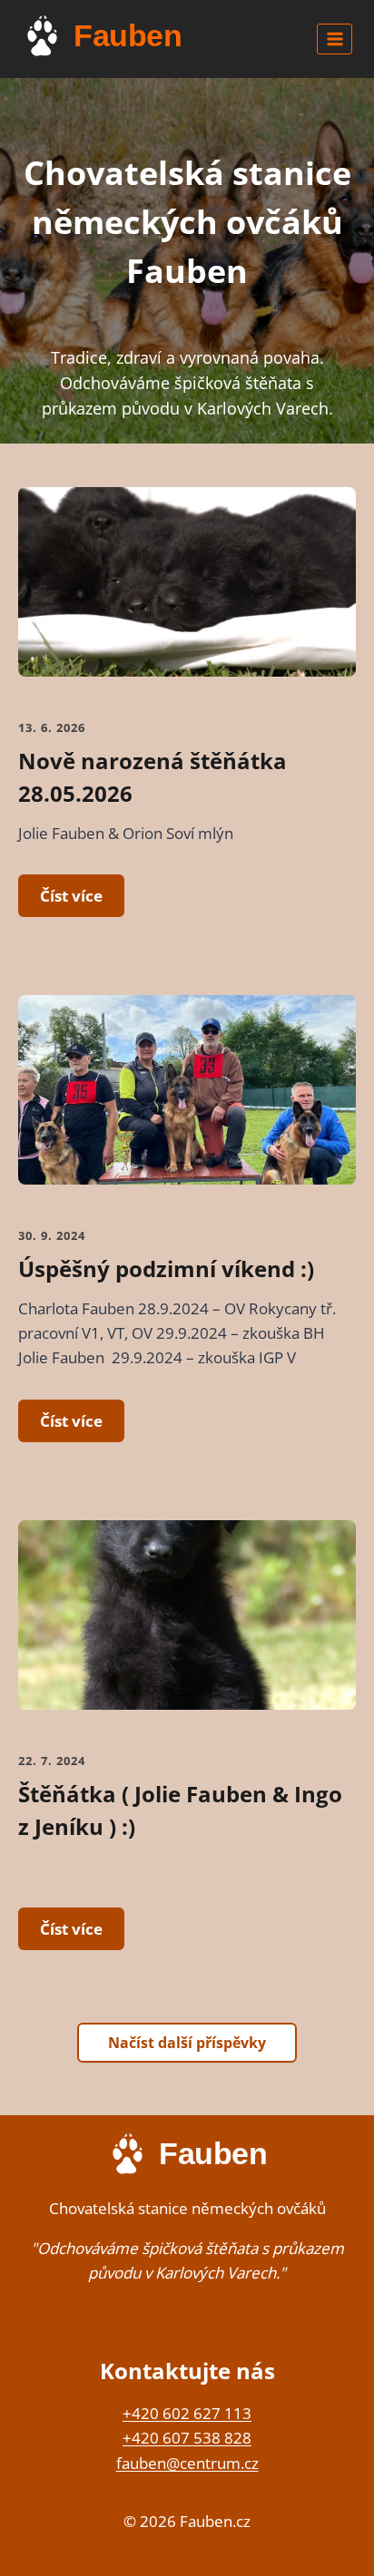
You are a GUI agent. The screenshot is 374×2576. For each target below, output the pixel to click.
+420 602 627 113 (187, 2413)
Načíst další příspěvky (187, 2043)
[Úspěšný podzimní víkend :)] (187, 1104)
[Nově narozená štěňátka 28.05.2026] (187, 596)
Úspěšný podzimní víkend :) (166, 1268)
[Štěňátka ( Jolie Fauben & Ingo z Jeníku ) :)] (187, 1630)
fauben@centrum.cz (187, 2463)
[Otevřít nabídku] (335, 39)
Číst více (71, 896)
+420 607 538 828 (187, 2438)
